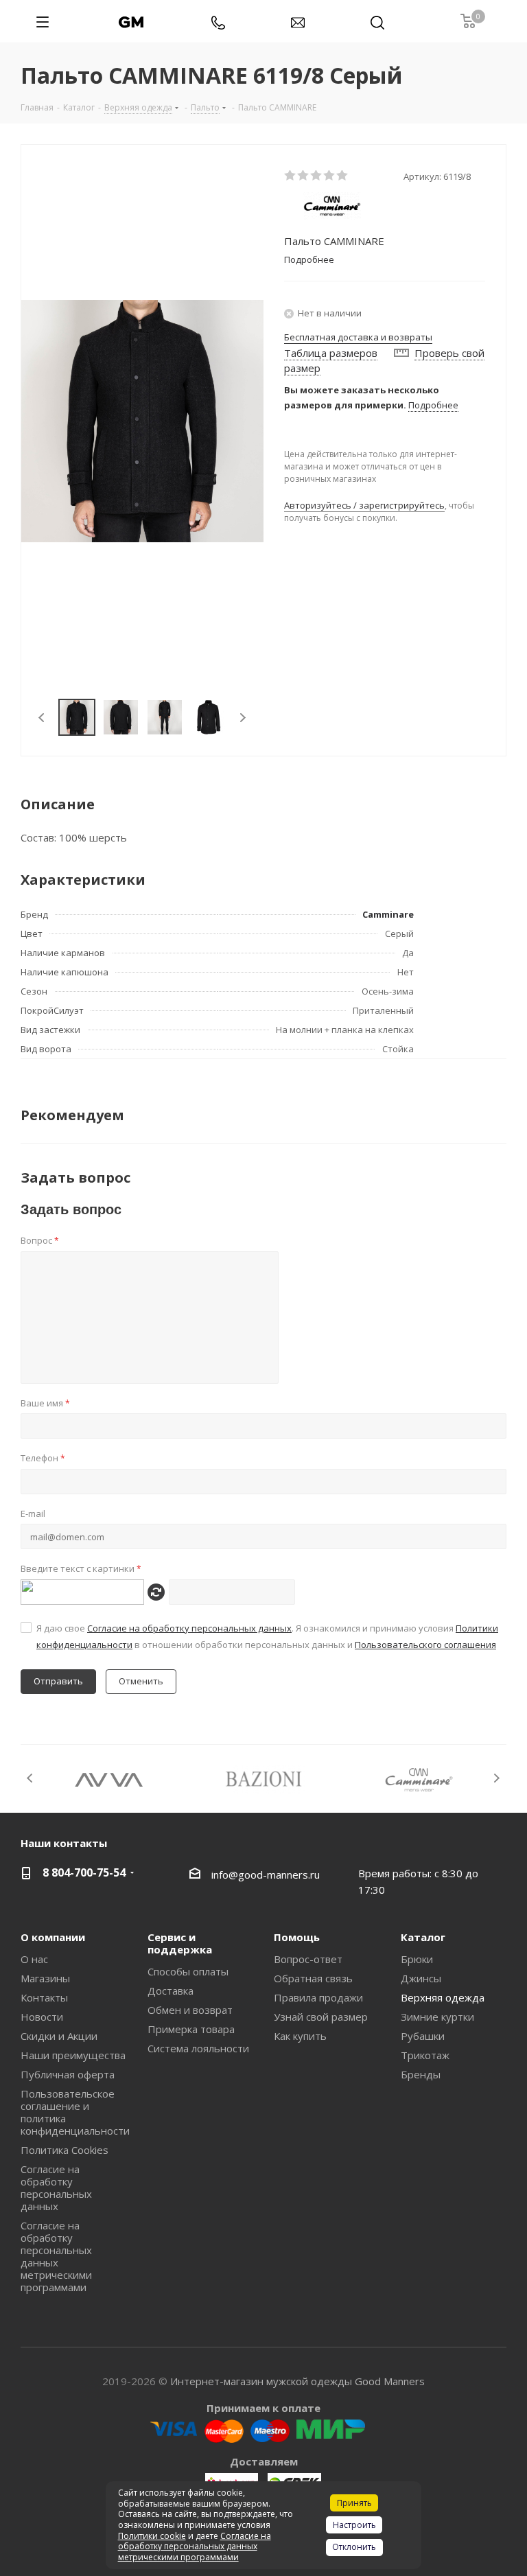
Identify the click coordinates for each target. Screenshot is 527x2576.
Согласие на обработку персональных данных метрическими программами (56, 2256)
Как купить (300, 2036)
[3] (317, 176)
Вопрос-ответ (308, 1959)
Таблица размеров (331, 353)
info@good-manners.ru (266, 1875)
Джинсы (421, 1978)
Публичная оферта (68, 2074)
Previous (42, 718)
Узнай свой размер (321, 2017)
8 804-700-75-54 (84, 1872)
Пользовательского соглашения (425, 1645)
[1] (291, 176)
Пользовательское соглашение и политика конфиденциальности (75, 2112)
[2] (304, 176)
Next (243, 718)
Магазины (45, 1978)
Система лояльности (198, 2048)
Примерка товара (191, 2029)
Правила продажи (318, 1997)
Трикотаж (425, 2055)
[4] (330, 176)
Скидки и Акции (59, 2036)
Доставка (171, 1991)
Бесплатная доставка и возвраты (358, 337)
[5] (343, 176)
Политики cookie (152, 2536)
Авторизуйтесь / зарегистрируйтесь (364, 505)
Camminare (388, 914)
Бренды (421, 2074)
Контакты (44, 1997)
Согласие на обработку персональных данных (189, 1628)
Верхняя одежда (443, 1997)
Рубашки (423, 2036)
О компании (53, 1937)
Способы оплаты (188, 1971)
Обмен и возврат (190, 2010)
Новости (42, 2017)
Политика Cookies (65, 2150)
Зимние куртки (437, 2017)
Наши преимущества (73, 2055)
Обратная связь (313, 1978)
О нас (34, 1959)
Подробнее (433, 405)
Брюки (417, 1959)
